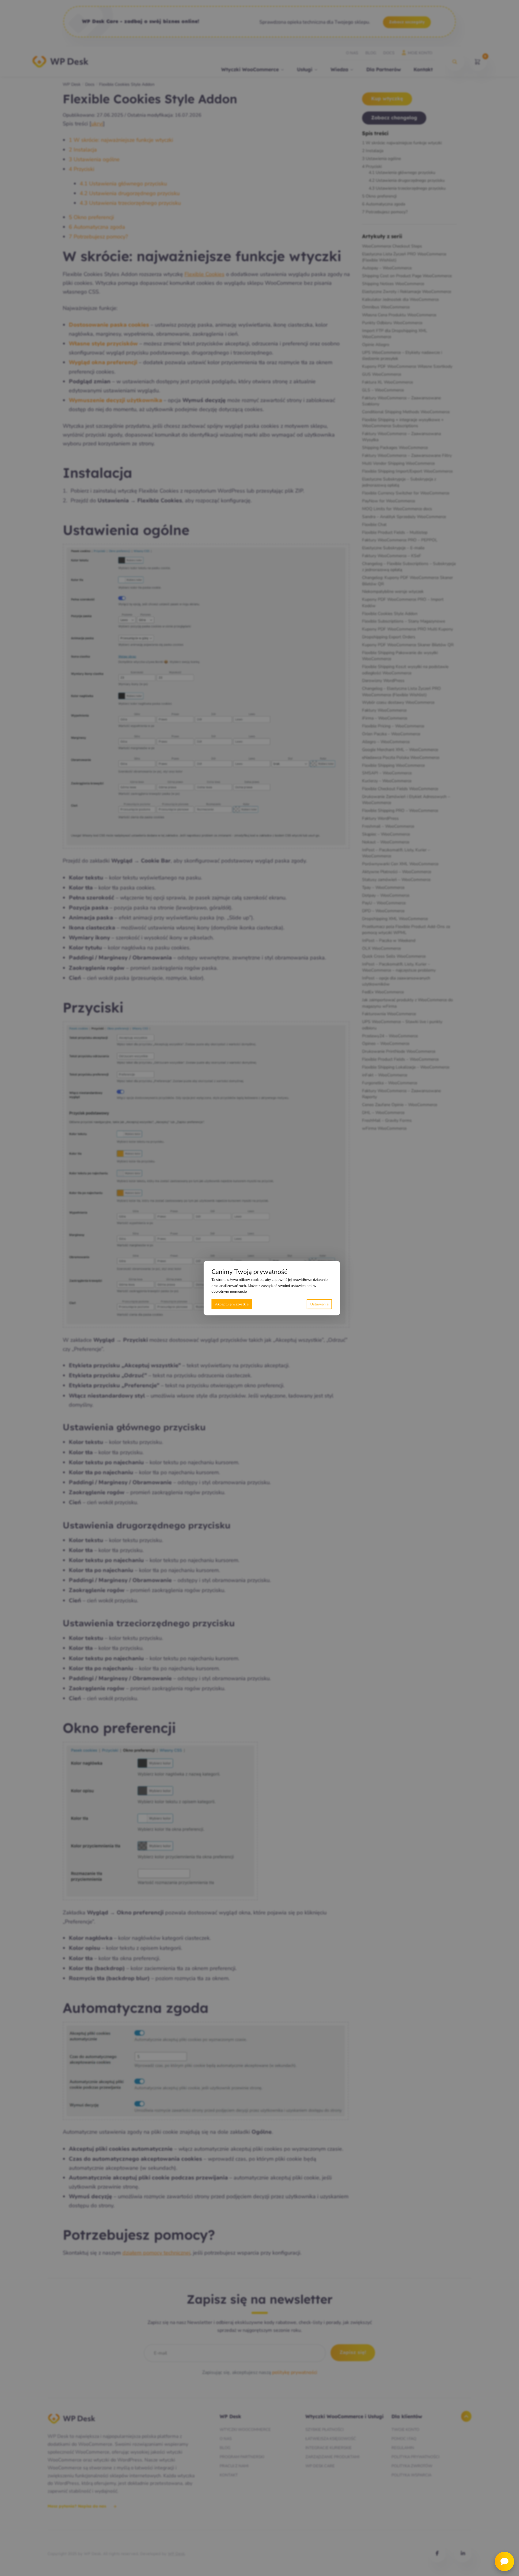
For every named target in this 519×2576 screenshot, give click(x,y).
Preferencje (319, 1304)
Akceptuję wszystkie (232, 1304)
